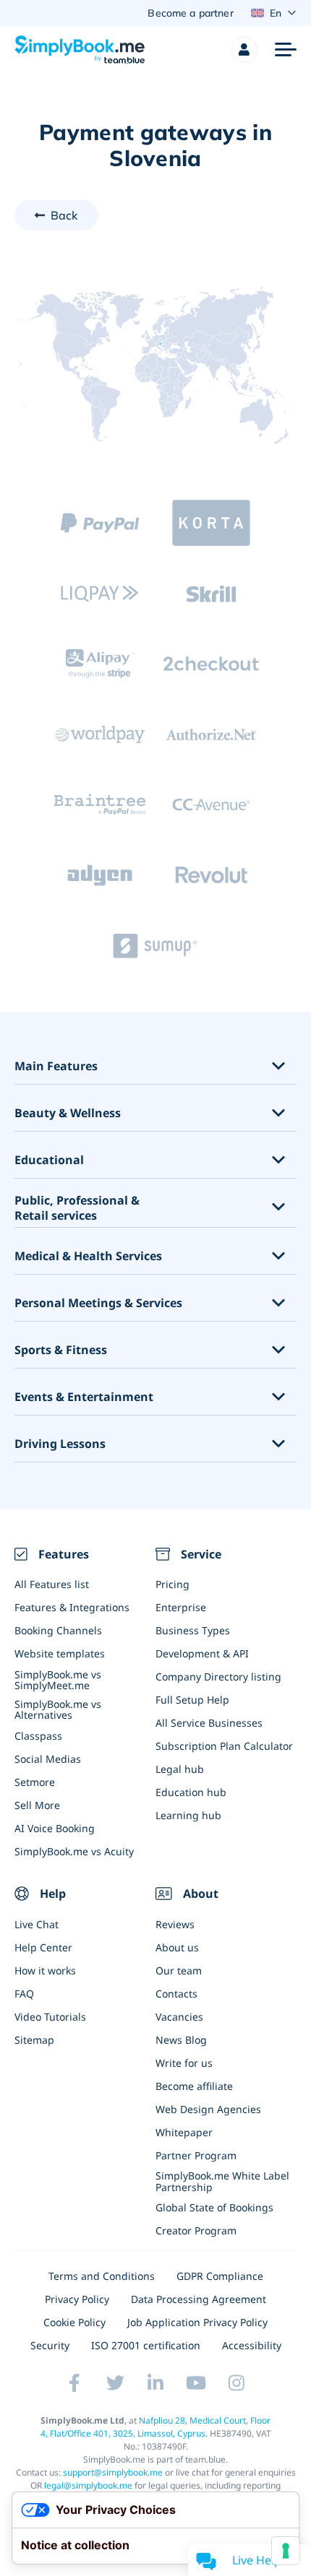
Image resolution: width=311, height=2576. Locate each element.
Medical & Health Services (88, 1256)
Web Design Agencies (208, 2109)
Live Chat (37, 1924)
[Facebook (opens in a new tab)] (74, 2382)
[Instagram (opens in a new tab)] (237, 2382)
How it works (45, 1970)
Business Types (193, 1630)
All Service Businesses (209, 1723)
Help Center (43, 1947)
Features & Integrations (72, 1607)
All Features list (52, 1584)
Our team (179, 1970)
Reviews (175, 1924)
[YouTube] (196, 2382)
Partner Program (196, 2155)
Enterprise (181, 1607)
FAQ (24, 1994)
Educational (49, 1160)
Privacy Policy (77, 2299)
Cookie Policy (74, 2322)
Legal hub (180, 1769)
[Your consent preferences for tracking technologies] (286, 2551)
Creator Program (196, 2230)
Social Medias (48, 1759)
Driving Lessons (60, 1444)
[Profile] (244, 50)
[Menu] (286, 50)
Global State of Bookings (214, 2207)
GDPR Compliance (220, 2276)
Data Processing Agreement (199, 2299)
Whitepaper (184, 2132)
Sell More (37, 1805)
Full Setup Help (192, 1700)
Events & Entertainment (84, 1397)
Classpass (38, 1736)
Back (64, 215)
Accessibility (252, 2345)
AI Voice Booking (55, 1828)
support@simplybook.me (113, 2472)
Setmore (35, 1782)
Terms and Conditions (102, 2276)
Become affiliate (194, 2086)
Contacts (176, 1994)
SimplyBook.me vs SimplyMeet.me (58, 1680)
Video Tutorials (50, 2017)
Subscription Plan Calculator (224, 1746)
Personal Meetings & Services (98, 1303)
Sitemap (34, 2040)
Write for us (184, 2063)
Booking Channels (58, 1630)
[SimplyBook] (80, 50)
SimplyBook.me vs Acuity (74, 1851)
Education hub (191, 1792)
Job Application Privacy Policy (197, 2322)
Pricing (172, 1584)
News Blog (181, 2040)
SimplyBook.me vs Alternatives (58, 1709)
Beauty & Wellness (68, 1113)
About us (177, 1947)
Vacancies (179, 2017)
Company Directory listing (218, 1677)
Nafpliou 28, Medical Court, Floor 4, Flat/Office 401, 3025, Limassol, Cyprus (156, 2427)
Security (50, 2345)
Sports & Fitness (61, 1350)
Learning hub (188, 1815)
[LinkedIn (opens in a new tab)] (155, 2382)
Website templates (60, 1653)
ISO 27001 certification (146, 2345)
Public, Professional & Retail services (77, 1208)
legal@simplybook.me (88, 2485)
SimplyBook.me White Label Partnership (222, 2181)
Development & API (202, 1653)
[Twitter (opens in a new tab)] (115, 2382)
